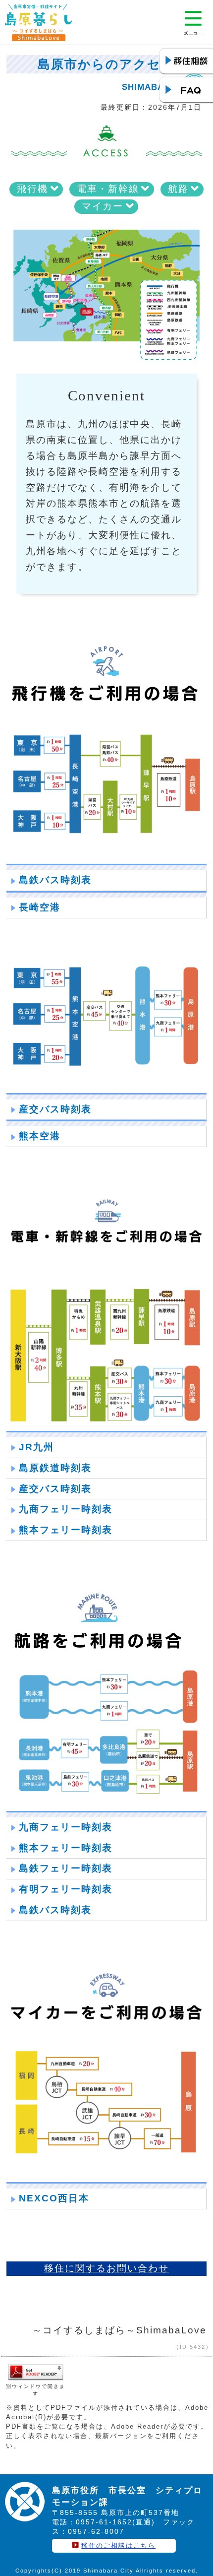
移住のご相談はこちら (118, 2545)
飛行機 (32, 189)
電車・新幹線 (108, 189)
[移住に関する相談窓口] (186, 62)
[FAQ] (186, 90)
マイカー (103, 206)
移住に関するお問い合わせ (106, 2268)
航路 (178, 189)
